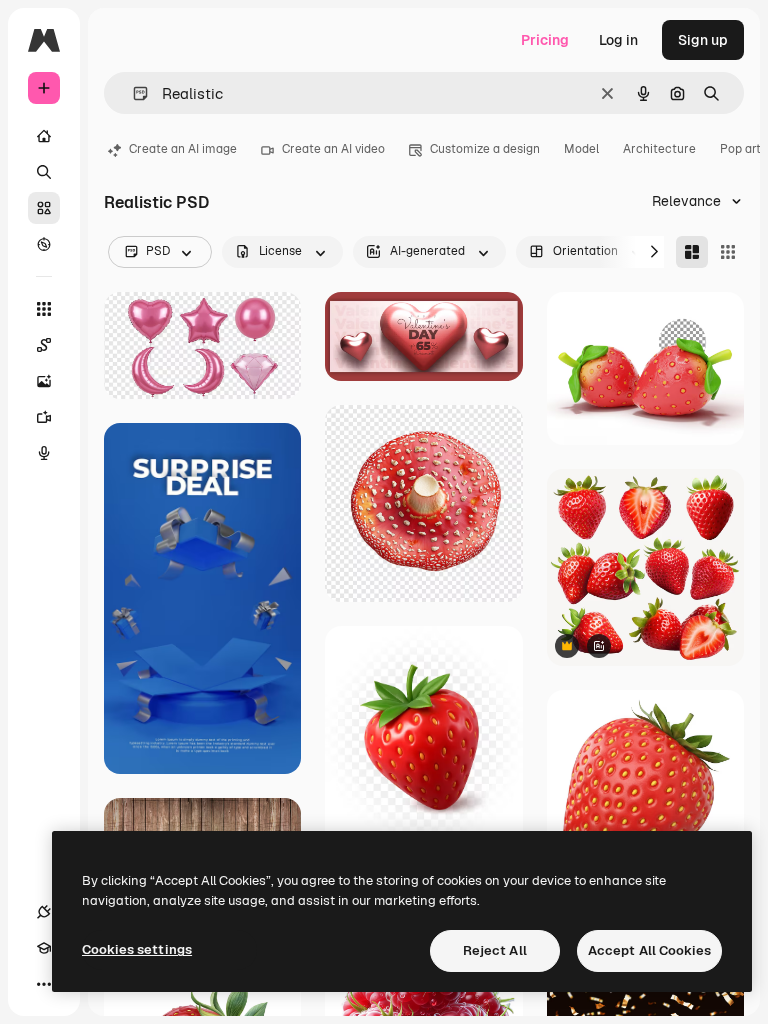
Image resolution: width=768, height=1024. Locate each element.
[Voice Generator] (44, 453)
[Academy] (44, 948)
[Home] (44, 136)
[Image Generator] (44, 381)
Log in (618, 40)
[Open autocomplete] (132, 93)
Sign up (703, 40)
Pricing (545, 40)
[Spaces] (44, 345)
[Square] (728, 252)
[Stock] (44, 208)
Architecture (659, 149)
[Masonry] (692, 252)
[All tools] (44, 309)
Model (581, 149)
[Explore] (44, 244)
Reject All (495, 950)
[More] (44, 984)
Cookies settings (137, 949)
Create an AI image (183, 149)
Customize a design (485, 149)
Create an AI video (333, 149)
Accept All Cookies (649, 950)
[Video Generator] (44, 417)
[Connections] (44, 912)
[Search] (44, 172)
